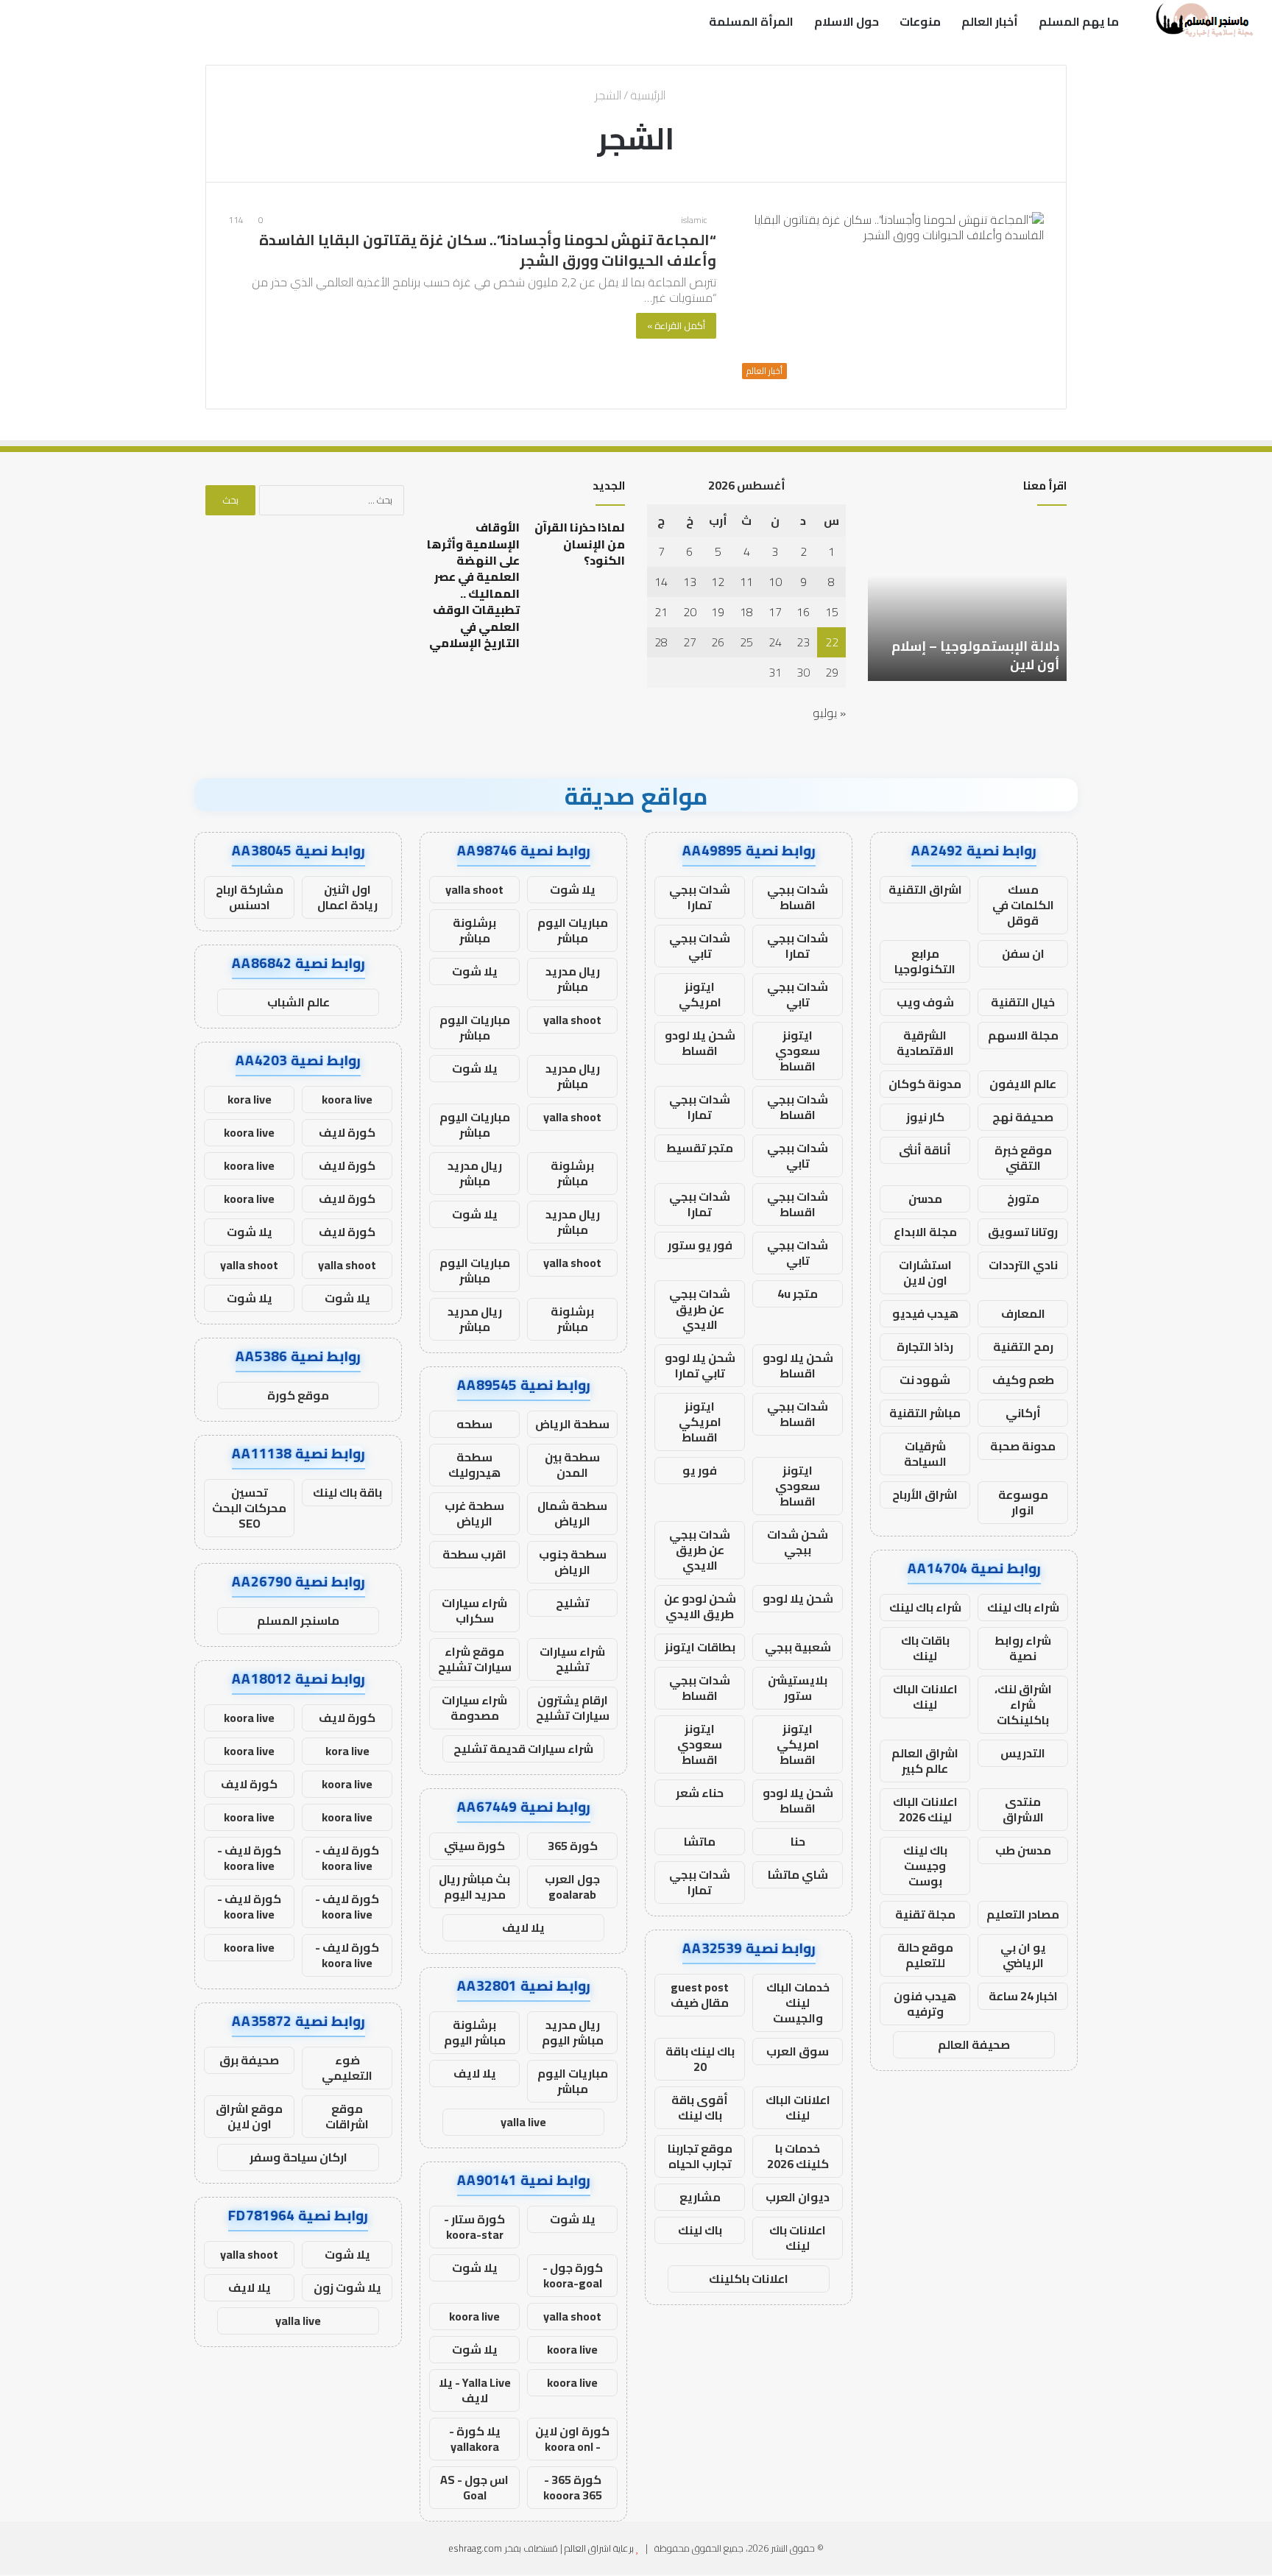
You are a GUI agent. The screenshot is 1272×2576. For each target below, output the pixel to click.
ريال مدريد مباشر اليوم (573, 2032)
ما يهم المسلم (1079, 21)
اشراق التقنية (925, 889)
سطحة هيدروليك (474, 1465)
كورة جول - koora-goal (573, 2275)
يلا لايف (523, 1927)
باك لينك (700, 2230)
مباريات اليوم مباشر (573, 930)
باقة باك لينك (347, 1492)
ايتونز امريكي (700, 994)
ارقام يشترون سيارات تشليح (573, 1708)
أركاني (1023, 1413)
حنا (798, 1841)
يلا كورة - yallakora (475, 2439)
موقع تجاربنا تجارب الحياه (700, 2156)
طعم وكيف (1023, 1380)
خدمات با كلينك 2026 (798, 2156)
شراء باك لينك (1023, 1607)
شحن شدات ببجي (798, 1542)
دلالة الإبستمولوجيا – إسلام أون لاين (975, 655)
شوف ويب (925, 1002)
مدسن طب (1023, 1850)
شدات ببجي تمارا (700, 897)
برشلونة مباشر (474, 930)
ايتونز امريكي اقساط (700, 1422)
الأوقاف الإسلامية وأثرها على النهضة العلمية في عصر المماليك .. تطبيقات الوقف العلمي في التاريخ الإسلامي (473, 585)
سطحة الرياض (572, 1424)
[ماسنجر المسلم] (1202, 21)
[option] (967, 600)
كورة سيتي (474, 1846)
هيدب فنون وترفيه (925, 2004)
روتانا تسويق (1023, 1232)
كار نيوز (925, 1117)
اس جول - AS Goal (474, 2487)
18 (746, 612)
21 (661, 612)
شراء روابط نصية (1023, 1648)
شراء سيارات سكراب (474, 1610)
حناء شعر (700, 1793)
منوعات (920, 21)
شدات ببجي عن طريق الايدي (700, 1309)
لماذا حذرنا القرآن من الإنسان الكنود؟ (580, 544)
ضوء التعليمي (347, 2068)
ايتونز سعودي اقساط (798, 1051)
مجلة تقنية (925, 1914)
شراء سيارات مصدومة (474, 1708)
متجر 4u (798, 1294)
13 (690, 582)
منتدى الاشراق (1023, 1809)
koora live (474, 2316)
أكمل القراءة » (676, 325)
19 (718, 612)
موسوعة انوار (1023, 1502)
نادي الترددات (1023, 1265)
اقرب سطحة (474, 1554)
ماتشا (700, 1841)
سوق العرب (798, 2051)
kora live (250, 1099)
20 (690, 612)
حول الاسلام (847, 21)
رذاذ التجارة (925, 1347)
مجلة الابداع (925, 1232)
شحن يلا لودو (798, 1598)
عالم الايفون (1023, 1084)
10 (775, 582)
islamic (694, 220)
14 (661, 582)
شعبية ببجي (798, 1647)
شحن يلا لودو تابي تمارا (700, 1365)
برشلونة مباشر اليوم (475, 2032)
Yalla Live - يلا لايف (475, 2390)
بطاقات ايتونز (700, 1647)
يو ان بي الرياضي (1023, 1955)
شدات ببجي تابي (700, 946)
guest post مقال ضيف (700, 1995)
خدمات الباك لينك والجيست (798, 2002)
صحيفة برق (249, 2060)
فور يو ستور (700, 1245)
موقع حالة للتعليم (925, 1955)
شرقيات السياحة (925, 1454)
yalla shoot (474, 889)
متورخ (1023, 1199)
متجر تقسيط (700, 1148)
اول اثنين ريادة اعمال (347, 897)
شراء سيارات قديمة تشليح (523, 1748)
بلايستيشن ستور (798, 1688)
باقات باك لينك (925, 1648)
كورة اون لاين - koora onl (572, 2439)
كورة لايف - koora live (347, 1858)
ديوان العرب (798, 2197)
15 (832, 612)
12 (718, 582)
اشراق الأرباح (925, 1495)
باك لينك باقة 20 (700, 2059)
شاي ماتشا (798, 1874)
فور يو (700, 1470)
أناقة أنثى (925, 1150)
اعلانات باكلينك (749, 2279)
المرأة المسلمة (751, 21)
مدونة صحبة (1023, 1446)
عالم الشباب (298, 1002)
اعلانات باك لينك (798, 2238)
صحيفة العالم (974, 2044)
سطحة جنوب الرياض (573, 1562)
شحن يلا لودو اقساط (700, 1043)
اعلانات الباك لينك (925, 1697)
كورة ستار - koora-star (474, 2227)
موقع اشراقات (347, 2116)
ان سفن (1023, 953)
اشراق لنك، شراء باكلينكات (1023, 1704)
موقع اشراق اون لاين (249, 2116)
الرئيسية (649, 95)
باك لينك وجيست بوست (925, 1866)
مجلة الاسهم (1023, 1035)
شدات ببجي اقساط (798, 897)
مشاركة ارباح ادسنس (250, 897)
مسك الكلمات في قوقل (1023, 905)
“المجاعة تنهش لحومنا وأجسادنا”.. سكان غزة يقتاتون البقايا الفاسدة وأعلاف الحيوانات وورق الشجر (488, 250)
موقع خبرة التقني (1023, 1158)
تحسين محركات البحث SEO (249, 1508)
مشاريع (700, 2197)
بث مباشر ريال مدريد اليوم (474, 1887)
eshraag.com (475, 2548)
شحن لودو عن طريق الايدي (700, 1606)
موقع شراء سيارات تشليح (475, 1659)
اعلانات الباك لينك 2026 (925, 1809)
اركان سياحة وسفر (298, 2157)
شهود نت (925, 1380)
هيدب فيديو (925, 1313)
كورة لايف (347, 1132)
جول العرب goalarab (572, 1887)
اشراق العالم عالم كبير (925, 1761)
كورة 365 (573, 1846)
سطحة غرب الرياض (474, 1513)
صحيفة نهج (1023, 1117)
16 (803, 612)
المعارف (1023, 1313)
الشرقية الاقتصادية (925, 1043)
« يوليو (829, 713)
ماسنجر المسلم (298, 1620)
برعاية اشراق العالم (599, 2548)
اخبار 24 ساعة (1023, 1996)
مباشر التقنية (925, 1413)
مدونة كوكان (925, 1084)
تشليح (573, 1603)
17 (775, 612)
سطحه (474, 1424)
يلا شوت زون (347, 2287)
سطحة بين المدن (572, 1465)
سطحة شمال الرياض (572, 1513)
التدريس (1023, 1753)
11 (746, 582)
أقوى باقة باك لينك (700, 2107)
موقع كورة (298, 1395)
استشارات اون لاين (925, 1273)
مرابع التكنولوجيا (925, 961)
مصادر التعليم (1023, 1914)
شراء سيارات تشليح (572, 1659)
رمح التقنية (1023, 1347)
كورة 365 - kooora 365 (573, 2487)
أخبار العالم (990, 21)
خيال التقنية (1023, 1002)
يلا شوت (573, 889)
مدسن (925, 1199)
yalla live (523, 2122)
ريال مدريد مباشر (573, 979)
